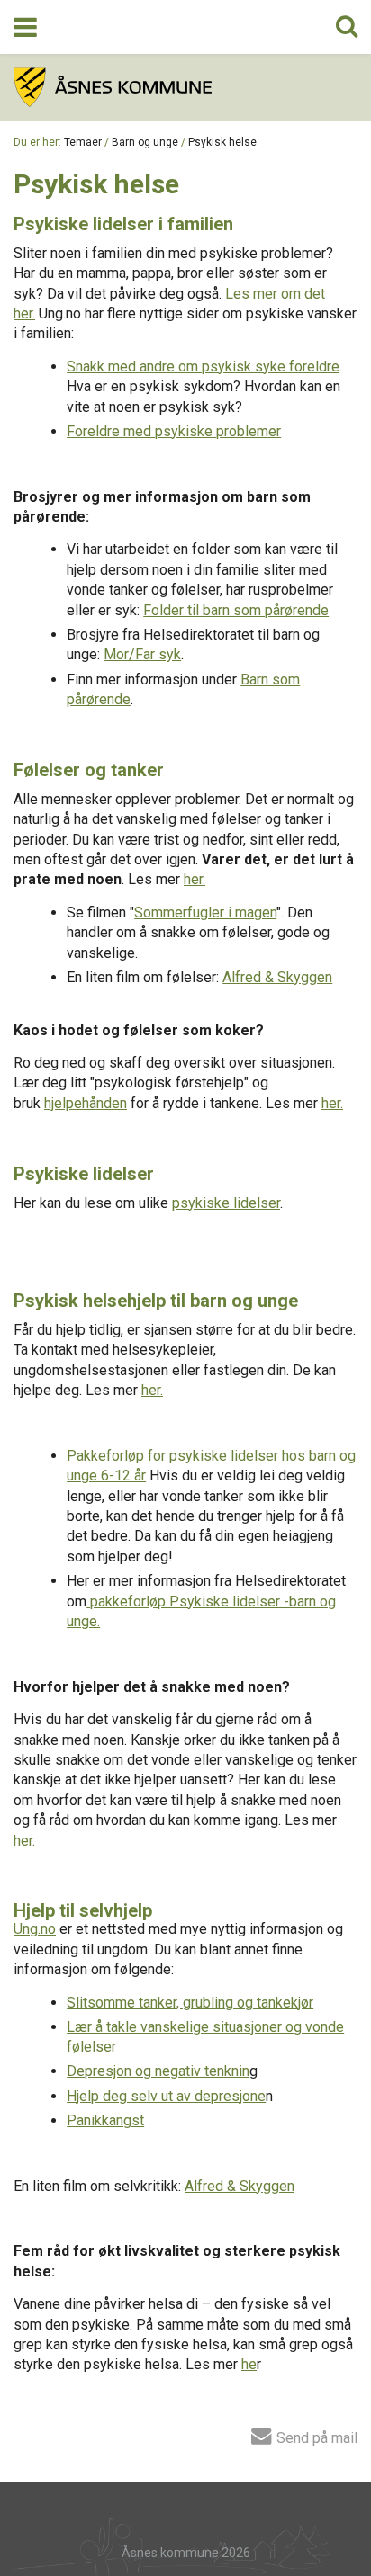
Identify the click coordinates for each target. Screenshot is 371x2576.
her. (195, 879)
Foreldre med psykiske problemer (174, 431)
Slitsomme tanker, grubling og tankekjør (190, 2003)
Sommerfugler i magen (205, 912)
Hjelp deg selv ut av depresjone (166, 2096)
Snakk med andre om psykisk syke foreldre (203, 367)
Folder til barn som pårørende (236, 610)
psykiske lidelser (226, 1203)
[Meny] (25, 27)
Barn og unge (145, 142)
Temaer (83, 142)
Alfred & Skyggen (277, 977)
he (249, 2364)
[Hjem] (185, 87)
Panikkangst (105, 2120)
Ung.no (35, 1929)
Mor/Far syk (142, 654)
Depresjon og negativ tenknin (158, 2071)
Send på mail (315, 2437)
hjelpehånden (86, 1103)
